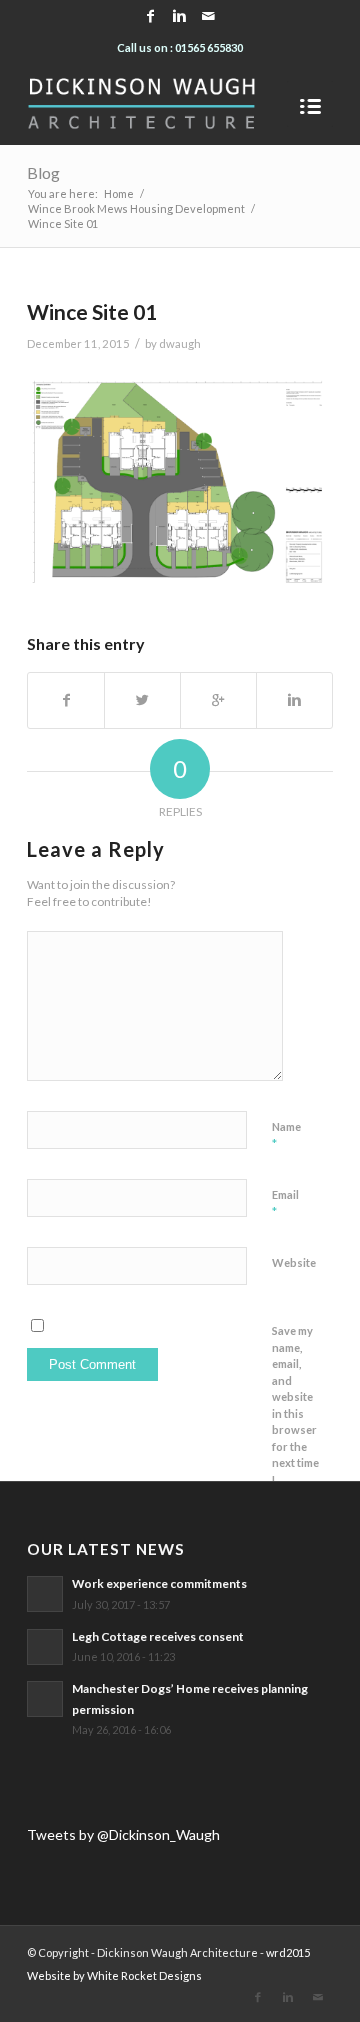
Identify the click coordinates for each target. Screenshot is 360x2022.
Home (119, 193)
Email (285, 1204)
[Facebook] (151, 16)
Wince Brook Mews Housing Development (136, 208)
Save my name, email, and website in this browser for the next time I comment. (297, 1413)
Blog (43, 172)
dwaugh (180, 343)
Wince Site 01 (92, 311)
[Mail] (209, 16)
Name (286, 1136)
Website (294, 1262)
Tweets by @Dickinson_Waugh (123, 1834)
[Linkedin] (180, 16)
